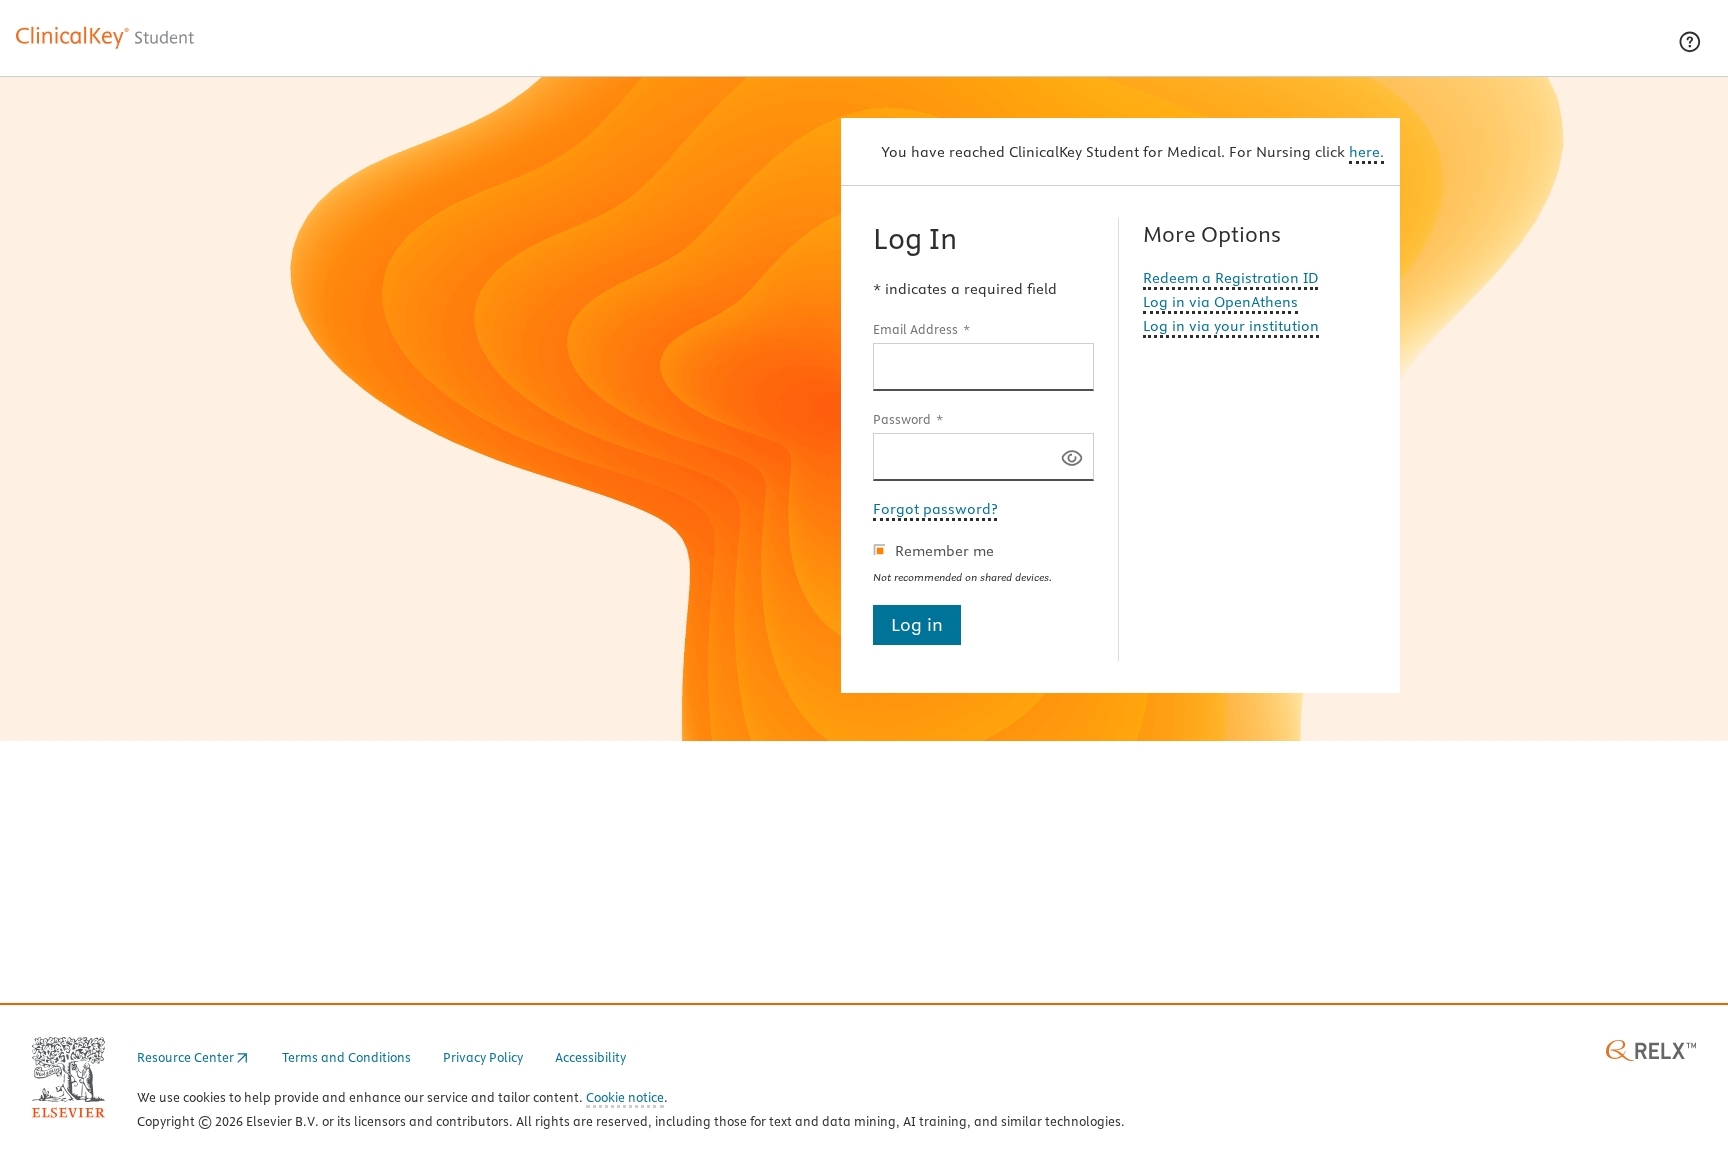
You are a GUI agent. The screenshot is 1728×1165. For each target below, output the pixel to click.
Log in (917, 624)
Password (902, 419)
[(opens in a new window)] (1651, 1049)
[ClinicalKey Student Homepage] (106, 48)
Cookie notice (625, 1098)
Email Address (915, 329)
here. (1366, 152)
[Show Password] (1072, 456)
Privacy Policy (483, 1057)
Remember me (944, 551)
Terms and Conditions (346, 1057)
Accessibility (590, 1057)
